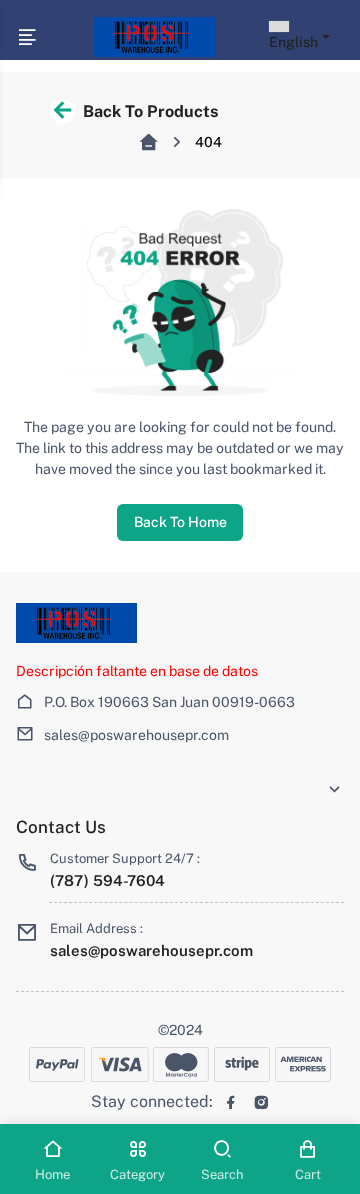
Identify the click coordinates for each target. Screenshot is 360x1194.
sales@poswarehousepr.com (136, 735)
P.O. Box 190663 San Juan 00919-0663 (169, 702)
